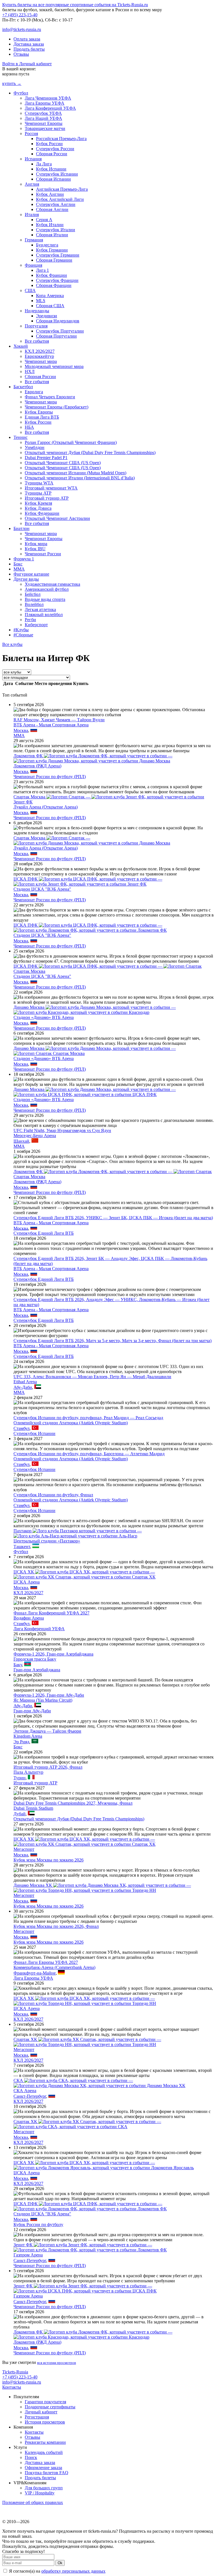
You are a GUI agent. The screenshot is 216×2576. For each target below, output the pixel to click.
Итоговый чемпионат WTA (51, 488)
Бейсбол (33, 594)
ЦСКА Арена (27, 1582)
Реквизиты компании (45, 2442)
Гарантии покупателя (45, 2402)
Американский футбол (47, 589)
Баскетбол (23, 387)
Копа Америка (50, 296)
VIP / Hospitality (40, 2493)
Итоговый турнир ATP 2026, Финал (48, 1767)
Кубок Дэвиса (38, 508)
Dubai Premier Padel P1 (46, 458)
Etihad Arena (25, 1382)
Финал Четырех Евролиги (50, 397)
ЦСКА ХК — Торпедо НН (85, 2001)
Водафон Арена (29, 1618)
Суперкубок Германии (58, 255)
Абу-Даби (23, 1387)
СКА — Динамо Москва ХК (99, 2083)
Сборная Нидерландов (58, 321)
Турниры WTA (39, 483)
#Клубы (21, 630)
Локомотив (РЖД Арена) (37, 766)
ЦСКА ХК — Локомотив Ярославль (104, 2165)
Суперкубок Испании (57, 174)
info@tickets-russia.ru (22, 29)
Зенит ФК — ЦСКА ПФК (85, 2288)
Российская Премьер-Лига (61, 139)
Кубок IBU (35, 549)
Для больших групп (44, 2488)
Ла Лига (44, 164)
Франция (33, 265)
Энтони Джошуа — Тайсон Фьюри (47, 1731)
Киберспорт (36, 625)
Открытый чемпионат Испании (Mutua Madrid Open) (76, 473)
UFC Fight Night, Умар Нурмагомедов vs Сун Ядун (62, 1130)
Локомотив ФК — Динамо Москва (93, 758)
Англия (32, 184)
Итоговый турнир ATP (47, 498)
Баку (18, 1665)
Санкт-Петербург (30, 2096)
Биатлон (22, 528)
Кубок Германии (52, 250)
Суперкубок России (55, 149)
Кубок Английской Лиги (60, 199)
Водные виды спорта (45, 599)
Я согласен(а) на (57, 2571)
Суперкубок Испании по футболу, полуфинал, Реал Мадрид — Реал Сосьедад (88, 1418)
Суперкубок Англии (56, 204)
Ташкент (22, 1547)
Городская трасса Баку (35, 1659)
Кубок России (49, 144)
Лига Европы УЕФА (45, 103)
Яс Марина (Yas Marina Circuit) (43, 1700)
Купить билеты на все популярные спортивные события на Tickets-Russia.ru (75, 5)
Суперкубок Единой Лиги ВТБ (44, 1233)
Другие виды (26, 579)
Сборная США (50, 306)
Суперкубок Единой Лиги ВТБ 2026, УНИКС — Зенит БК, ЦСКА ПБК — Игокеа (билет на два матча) (113, 1218)
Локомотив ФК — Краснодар (93, 2334)
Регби (30, 620)
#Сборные (23, 635)
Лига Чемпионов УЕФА (48, 98)
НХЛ (30, 371)
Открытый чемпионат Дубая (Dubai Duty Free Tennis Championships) (90, 452)
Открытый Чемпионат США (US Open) (63, 463)
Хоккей (21, 346)
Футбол (21, 93)
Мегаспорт (24, 1849)
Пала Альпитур (28, 1772)
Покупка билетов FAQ (47, 2473)
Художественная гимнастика (52, 584)
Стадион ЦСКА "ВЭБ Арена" (42, 889)
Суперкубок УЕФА (43, 113)
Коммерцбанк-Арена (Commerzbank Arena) (54, 1967)
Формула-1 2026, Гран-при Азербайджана (53, 1654)
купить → (12, 83)
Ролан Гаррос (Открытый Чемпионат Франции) (71, 442)
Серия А (44, 220)
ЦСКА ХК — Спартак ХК (85, 1574)
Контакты (12, 2387)
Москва (21, 730)
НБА (29, 427)
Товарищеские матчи (45, 128)
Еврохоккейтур (39, 356)
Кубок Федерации (42, 513)
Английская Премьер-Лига (62, 189)
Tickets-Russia (15, 2372)
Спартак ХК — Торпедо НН (87, 2042)
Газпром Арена (28, 2255)
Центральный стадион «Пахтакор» (47, 1541)
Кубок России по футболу (38, 2224)
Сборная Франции (54, 285)
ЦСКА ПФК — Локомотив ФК (90, 928)
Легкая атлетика (40, 609)
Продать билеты (29, 49)
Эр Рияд (21, 1742)
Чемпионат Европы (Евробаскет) (57, 407)
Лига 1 (42, 270)
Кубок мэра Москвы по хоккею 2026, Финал (56, 1926)
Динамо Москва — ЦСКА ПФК (95, 1092)
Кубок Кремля (38, 503)
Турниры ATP (38, 493)
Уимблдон (35, 447)
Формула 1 (24, 559)
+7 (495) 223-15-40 (20, 15)
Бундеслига (47, 245)
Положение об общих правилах (33, 2502)
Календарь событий (44, 2452)
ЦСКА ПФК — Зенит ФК (88, 882)
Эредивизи (47, 316)
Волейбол (34, 604)
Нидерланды (37, 311)
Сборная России (52, 154)
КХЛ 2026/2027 (40, 351)
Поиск (31, 2457)
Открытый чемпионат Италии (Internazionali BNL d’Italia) (80, 478)
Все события (37, 341)
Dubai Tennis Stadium (33, 1808)
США (30, 290)
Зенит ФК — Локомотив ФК (90, 2247)
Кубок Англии (50, 194)
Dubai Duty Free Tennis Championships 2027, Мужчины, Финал (73, 1803)
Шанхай (21, 1141)
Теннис (21, 437)
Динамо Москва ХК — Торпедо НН (102, 1888)
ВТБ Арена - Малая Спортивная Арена (51, 725)
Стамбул (22, 1428)
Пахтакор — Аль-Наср (78, 1533)
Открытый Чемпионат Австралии (57, 518)
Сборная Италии (52, 235)
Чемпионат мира (41, 361)
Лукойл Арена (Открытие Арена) (46, 807)
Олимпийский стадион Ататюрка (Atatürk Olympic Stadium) (71, 1423)
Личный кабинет (41, 2412)
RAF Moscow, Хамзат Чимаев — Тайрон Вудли (59, 720)
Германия (34, 240)
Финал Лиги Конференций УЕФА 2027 (51, 1613)
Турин (20, 1778)
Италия (32, 215)
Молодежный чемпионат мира (54, 366)
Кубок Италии (50, 225)
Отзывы (21, 54)
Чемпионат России (43, 554)
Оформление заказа (43, 2468)
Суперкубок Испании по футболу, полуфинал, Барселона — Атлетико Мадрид (89, 1454)
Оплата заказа (27, 39)
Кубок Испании (51, 169)
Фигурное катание (31, 574)
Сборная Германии (54, 260)
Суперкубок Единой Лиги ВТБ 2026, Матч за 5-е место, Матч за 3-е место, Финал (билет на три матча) (112, 1341)
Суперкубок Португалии (60, 331)
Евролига (34, 392)
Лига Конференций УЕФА (50, 108)
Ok (60, 2563)
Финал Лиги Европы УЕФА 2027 (46, 1962)
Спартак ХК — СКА (87, 2124)
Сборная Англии (52, 209)
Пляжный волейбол (44, 615)
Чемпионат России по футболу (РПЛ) (50, 777)
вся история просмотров (57, 2363)
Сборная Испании (53, 179)
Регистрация (37, 2417)
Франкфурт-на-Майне (35, 1973)
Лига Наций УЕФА (43, 118)
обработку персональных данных (73, 2571)
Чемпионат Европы (44, 123)
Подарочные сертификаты (50, 2407)
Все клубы (12, 644)
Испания (33, 159)
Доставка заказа (29, 44)
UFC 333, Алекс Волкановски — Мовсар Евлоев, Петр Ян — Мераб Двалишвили (92, 1377)
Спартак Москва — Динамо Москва (92, 840)
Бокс (18, 564)
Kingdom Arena (28, 1736)
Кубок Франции (51, 275)
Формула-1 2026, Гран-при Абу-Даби (49, 1695)
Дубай (20, 1814)
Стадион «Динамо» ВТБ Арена (44, 1017)
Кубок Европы (39, 412)
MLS (41, 301)
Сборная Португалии (56, 336)
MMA (19, 569)
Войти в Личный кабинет (27, 64)
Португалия (36, 326)
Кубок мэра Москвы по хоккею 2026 (49, 1860)
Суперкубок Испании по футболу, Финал (53, 1495)
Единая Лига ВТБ (42, 417)
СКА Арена (25, 2091)
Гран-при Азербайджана (37, 1670)
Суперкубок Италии (56, 230)
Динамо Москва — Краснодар (95, 1010)
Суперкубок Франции (57, 280)
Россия (31, 133)
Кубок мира (36, 544)
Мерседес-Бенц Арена (35, 1136)
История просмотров (45, 2422)
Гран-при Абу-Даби (32, 1711)
